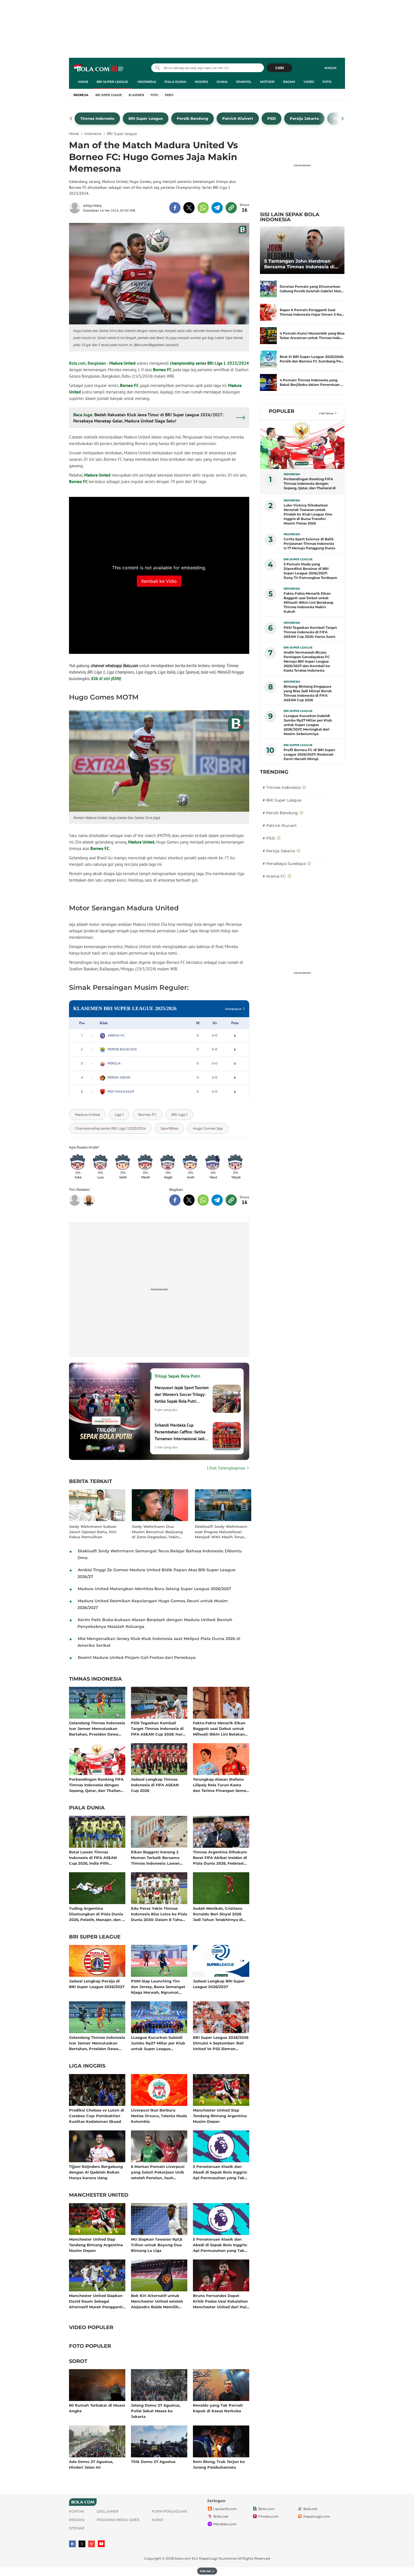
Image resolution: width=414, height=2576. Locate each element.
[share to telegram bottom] (217, 1200)
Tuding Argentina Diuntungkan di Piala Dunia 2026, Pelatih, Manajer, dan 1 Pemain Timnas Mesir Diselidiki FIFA (96, 1914)
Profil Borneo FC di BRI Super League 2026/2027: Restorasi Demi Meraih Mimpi (309, 754)
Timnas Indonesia (95, 1679)
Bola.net (310, 2509)
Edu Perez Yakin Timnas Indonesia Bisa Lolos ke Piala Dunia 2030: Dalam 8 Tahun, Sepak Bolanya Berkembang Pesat (159, 1914)
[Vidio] (92, 2544)
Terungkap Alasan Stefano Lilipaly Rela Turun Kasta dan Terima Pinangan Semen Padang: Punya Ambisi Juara (221, 1785)
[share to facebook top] (175, 208)
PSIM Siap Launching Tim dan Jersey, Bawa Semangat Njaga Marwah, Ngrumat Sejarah (158, 1987)
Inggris (201, 82)
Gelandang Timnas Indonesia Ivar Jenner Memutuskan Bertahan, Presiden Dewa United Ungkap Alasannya (97, 1728)
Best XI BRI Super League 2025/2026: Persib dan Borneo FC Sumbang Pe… (312, 359)
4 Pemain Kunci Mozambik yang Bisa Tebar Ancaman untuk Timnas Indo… (312, 336)
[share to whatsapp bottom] (203, 1200)
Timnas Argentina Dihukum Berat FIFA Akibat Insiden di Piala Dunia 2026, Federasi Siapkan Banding (220, 1857)
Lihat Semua (326, 413)
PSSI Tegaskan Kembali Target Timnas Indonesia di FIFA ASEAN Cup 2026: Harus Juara (159, 1728)
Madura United (122, 363)
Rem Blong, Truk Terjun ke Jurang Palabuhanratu (219, 2464)
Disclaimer (108, 2511)
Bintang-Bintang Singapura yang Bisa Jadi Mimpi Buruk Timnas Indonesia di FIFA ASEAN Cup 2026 (308, 693)
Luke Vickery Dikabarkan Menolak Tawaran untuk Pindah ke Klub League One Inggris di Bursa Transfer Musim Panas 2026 (308, 514)
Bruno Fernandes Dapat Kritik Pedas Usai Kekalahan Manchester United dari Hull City (220, 2301)
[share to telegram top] (217, 208)
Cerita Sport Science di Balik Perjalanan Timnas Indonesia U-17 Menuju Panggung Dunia (309, 544)
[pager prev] (71, 119)
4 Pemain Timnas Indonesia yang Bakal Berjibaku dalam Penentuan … (311, 382)
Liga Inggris (87, 2066)
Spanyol (244, 82)
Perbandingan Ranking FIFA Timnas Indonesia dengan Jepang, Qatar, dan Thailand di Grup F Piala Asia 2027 (96, 1785)
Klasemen (136, 95)
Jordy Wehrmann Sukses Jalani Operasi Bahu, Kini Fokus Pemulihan (93, 1532)
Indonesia (147, 82)
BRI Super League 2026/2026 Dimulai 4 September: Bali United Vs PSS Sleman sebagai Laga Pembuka (221, 2043)
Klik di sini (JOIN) (106, 679)
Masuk (330, 68)
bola (99, 68)
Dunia (222, 82)
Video (309, 82)
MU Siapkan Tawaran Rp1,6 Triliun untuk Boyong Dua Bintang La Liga (157, 2245)
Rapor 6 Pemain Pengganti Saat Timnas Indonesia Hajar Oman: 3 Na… (312, 312)
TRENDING (274, 772)
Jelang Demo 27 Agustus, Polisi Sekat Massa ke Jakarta (156, 2411)
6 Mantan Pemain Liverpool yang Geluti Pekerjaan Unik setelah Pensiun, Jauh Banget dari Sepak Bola (158, 2172)
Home (83, 82)
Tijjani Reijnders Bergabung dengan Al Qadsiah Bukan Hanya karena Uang (96, 2172)
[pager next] (343, 119)
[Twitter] (82, 2544)
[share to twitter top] (189, 208)
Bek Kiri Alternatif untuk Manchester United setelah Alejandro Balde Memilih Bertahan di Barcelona (157, 2301)
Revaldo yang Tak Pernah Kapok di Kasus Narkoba (218, 2408)
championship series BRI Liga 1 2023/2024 (209, 363)
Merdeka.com (225, 2524)
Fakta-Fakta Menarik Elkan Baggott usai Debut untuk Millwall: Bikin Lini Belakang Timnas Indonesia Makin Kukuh (220, 1728)
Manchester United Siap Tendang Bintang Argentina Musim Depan (220, 2116)
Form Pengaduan (169, 2511)
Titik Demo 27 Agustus (153, 2462)
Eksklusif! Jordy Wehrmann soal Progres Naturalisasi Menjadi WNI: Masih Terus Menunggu (221, 1532)
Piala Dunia (175, 82)
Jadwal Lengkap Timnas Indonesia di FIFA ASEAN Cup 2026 (155, 1785)
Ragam (289, 82)
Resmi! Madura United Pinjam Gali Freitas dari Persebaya (137, 1657)
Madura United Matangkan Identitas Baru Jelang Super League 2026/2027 (154, 1589)
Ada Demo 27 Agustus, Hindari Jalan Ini (91, 2464)
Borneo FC (162, 370)
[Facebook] (72, 2544)
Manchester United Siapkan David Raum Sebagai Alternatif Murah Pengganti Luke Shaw (96, 2301)
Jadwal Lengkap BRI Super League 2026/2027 (219, 1984)
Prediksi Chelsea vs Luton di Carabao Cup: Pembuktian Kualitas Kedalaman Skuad (97, 2116)
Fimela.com (268, 2516)
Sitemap (77, 2528)
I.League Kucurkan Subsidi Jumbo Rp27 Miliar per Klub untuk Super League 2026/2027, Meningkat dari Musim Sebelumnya (158, 2043)
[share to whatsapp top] (203, 208)
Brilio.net (221, 2516)
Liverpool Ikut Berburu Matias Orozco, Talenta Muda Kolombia (159, 2116)
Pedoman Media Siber (118, 2520)
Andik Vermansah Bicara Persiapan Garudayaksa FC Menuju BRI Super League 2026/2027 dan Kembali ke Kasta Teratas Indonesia (307, 661)
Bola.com (266, 2509)
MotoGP (267, 82)
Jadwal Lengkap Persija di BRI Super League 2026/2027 (97, 1984)
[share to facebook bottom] (175, 1200)
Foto (327, 82)
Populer (281, 411)
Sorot (78, 2362)
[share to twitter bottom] (189, 1200)
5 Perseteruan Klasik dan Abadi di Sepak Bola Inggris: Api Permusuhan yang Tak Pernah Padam (220, 2172)
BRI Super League (112, 82)
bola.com (183, 2558)
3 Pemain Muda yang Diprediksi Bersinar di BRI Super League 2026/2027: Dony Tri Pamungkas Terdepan (310, 571)
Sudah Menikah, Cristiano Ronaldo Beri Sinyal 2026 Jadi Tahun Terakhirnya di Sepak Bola (218, 1914)
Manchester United (99, 2195)
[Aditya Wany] (76, 208)
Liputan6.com (225, 2509)
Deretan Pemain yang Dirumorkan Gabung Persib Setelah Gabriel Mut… (312, 289)
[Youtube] (101, 2544)
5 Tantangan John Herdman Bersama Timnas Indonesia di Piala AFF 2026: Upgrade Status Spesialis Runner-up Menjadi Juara (301, 264)
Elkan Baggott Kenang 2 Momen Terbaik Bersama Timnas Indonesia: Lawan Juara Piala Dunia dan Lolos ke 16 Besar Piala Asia (158, 1857)
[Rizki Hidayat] (89, 1200)
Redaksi (77, 2520)
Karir (157, 2520)
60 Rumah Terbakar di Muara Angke (97, 2408)
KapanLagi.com (317, 2516)
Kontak (77, 2511)
